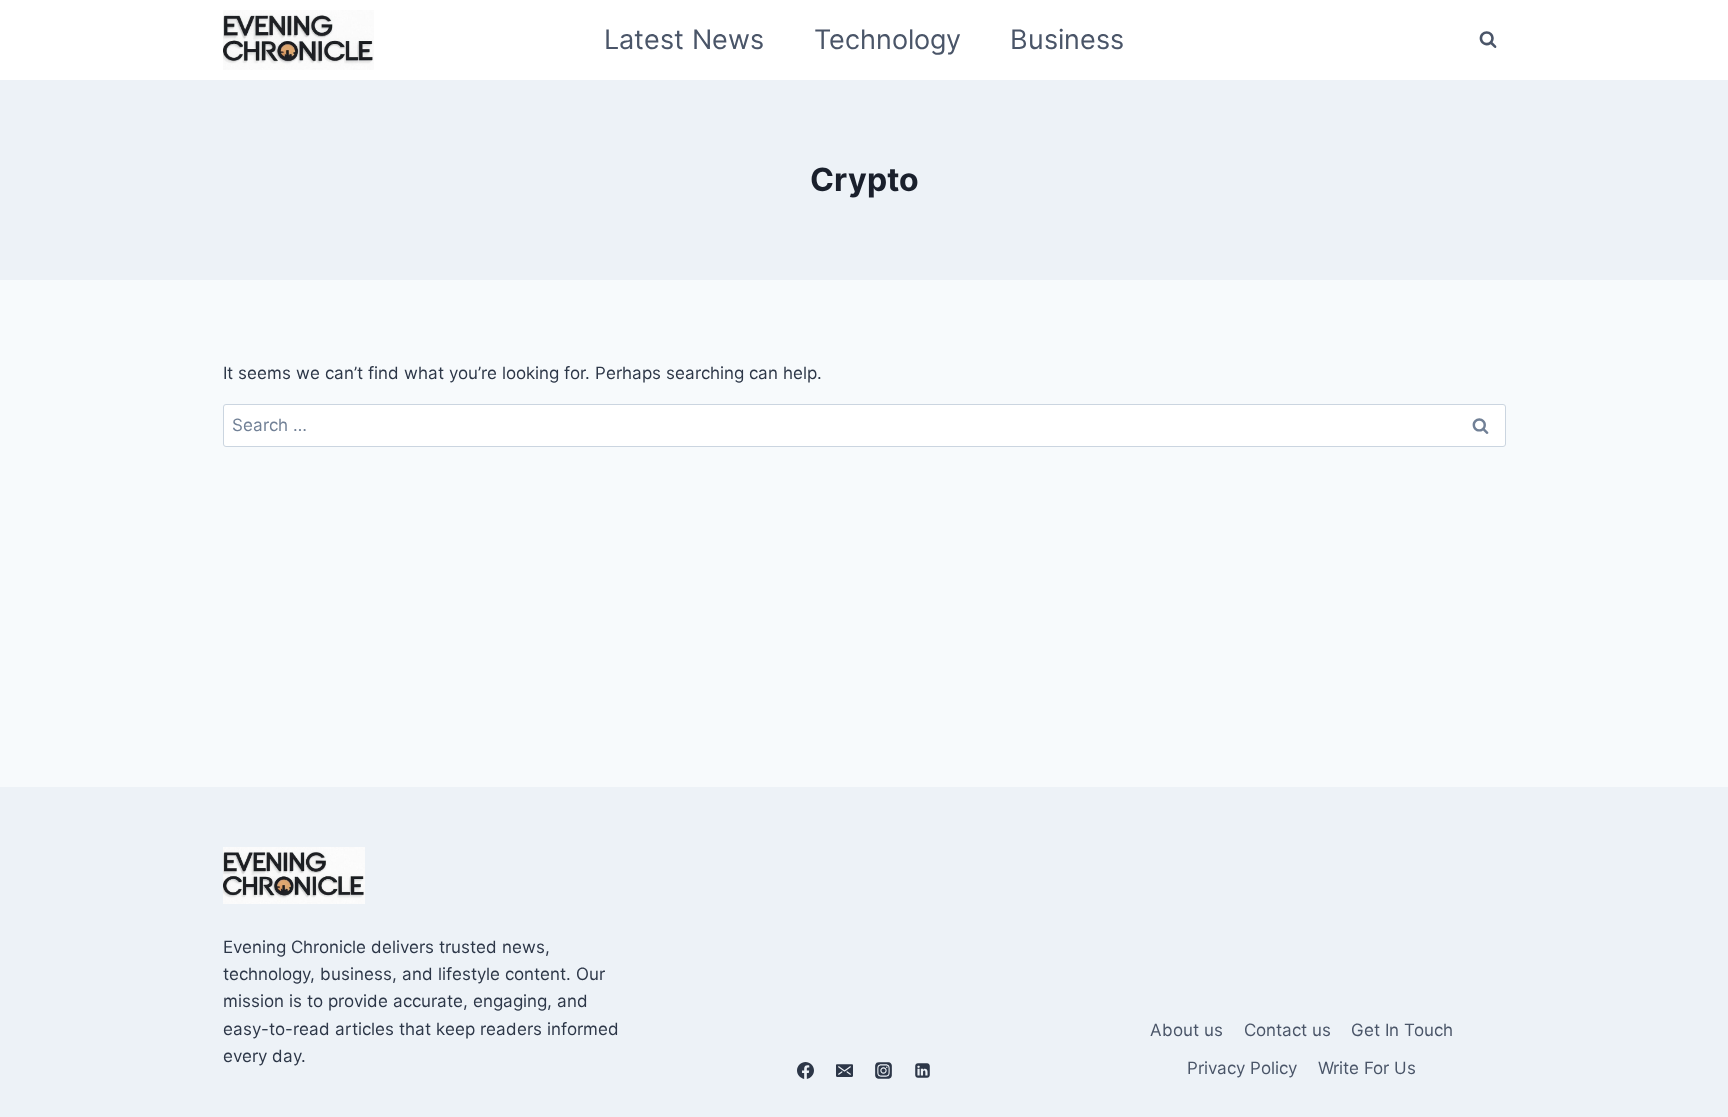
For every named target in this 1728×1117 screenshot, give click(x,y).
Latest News (684, 39)
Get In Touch (1402, 1030)
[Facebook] (805, 1070)
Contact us (1287, 1030)
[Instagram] (884, 1070)
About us (1186, 1030)
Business (1067, 39)
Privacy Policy (1242, 1068)
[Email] (844, 1070)
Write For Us (1367, 1068)
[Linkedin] (923, 1070)
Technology (887, 39)
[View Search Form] (1488, 40)
